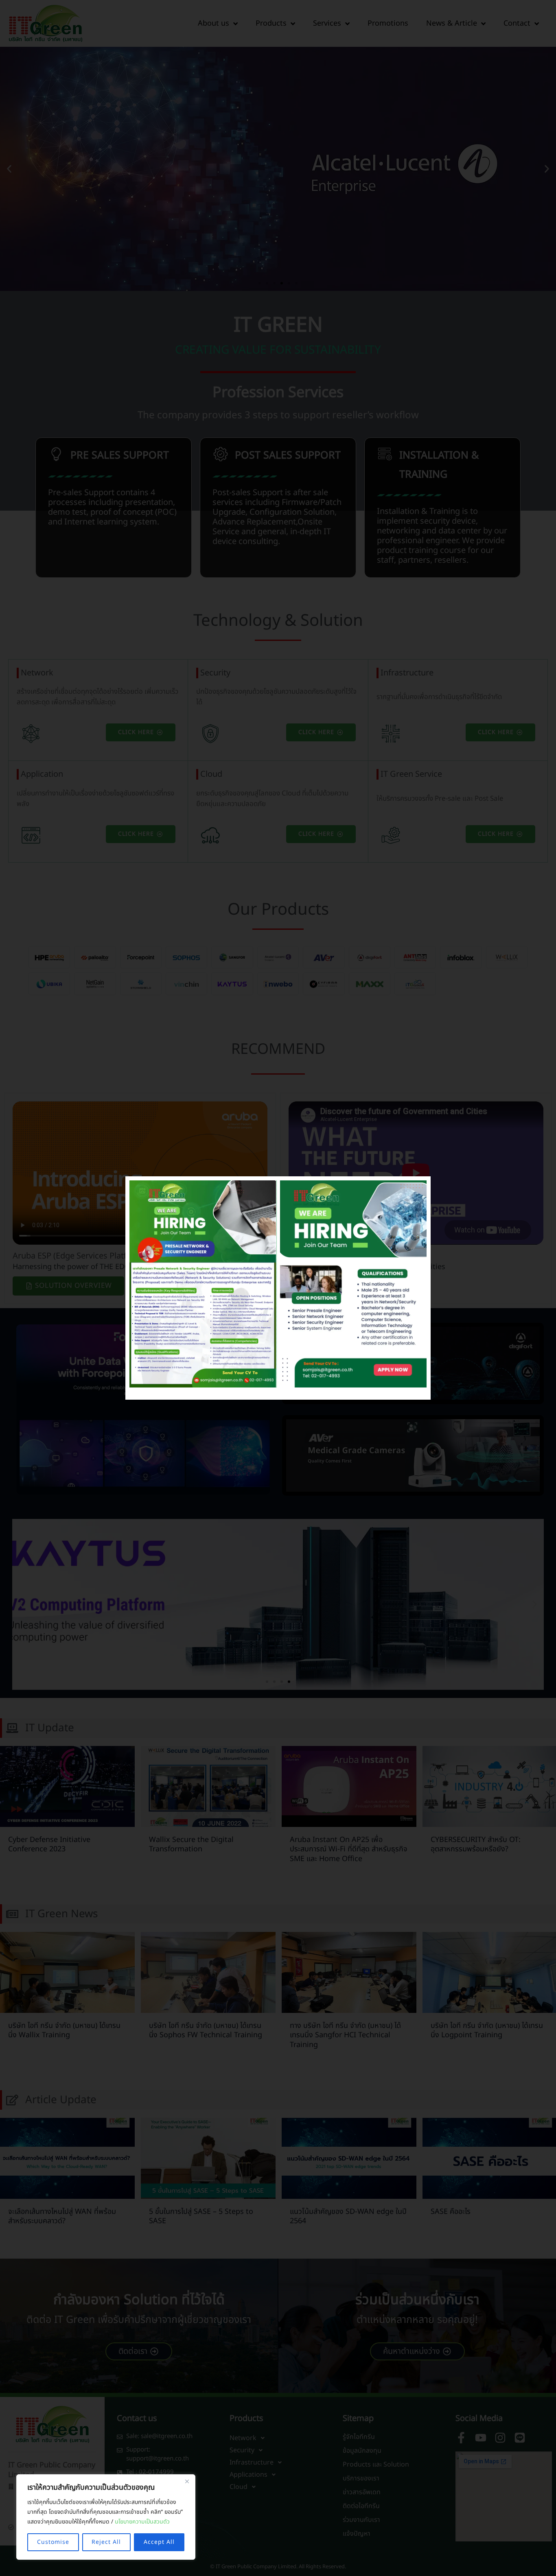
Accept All (159, 2542)
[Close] (187, 2481)
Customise (53, 2542)
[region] (106, 2517)
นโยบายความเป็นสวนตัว (142, 2522)
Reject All (106, 2542)
